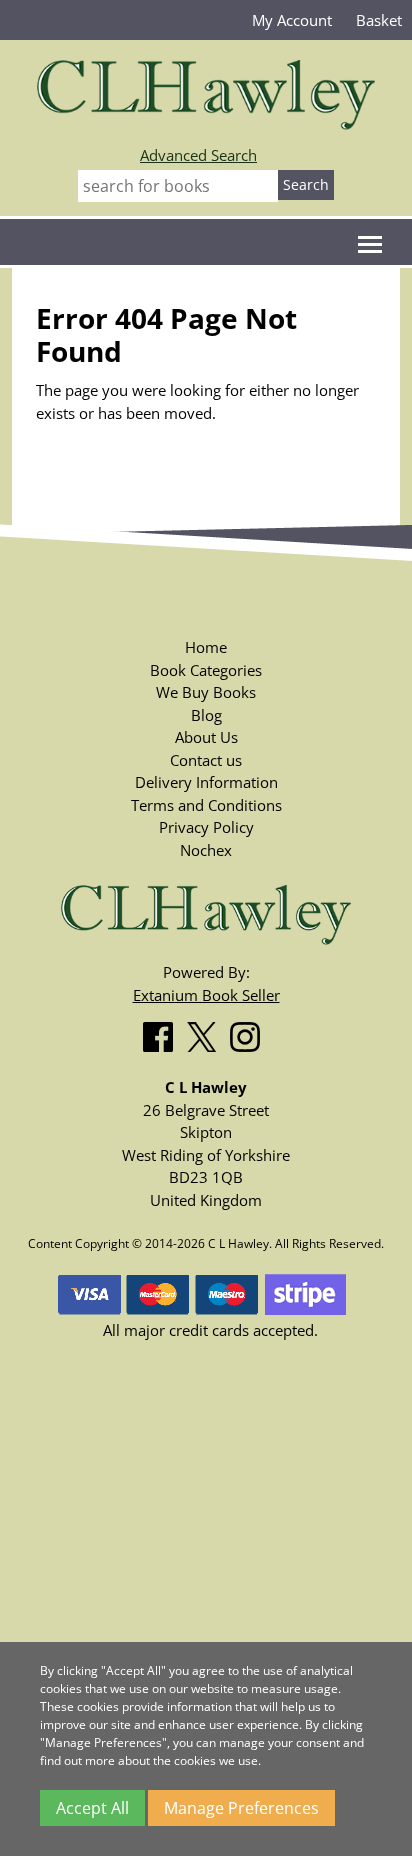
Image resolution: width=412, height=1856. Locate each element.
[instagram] (250, 1033)
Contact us (206, 760)
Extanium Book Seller (206, 995)
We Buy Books (206, 692)
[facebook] (163, 1033)
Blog (206, 715)
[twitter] (206, 1033)
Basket (379, 20)
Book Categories (206, 670)
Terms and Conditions (206, 805)
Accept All (92, 1808)
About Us (206, 737)
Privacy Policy (206, 827)
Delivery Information (206, 782)
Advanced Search (198, 155)
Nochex (206, 850)
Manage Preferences (241, 1808)
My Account (292, 20)
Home (206, 647)
